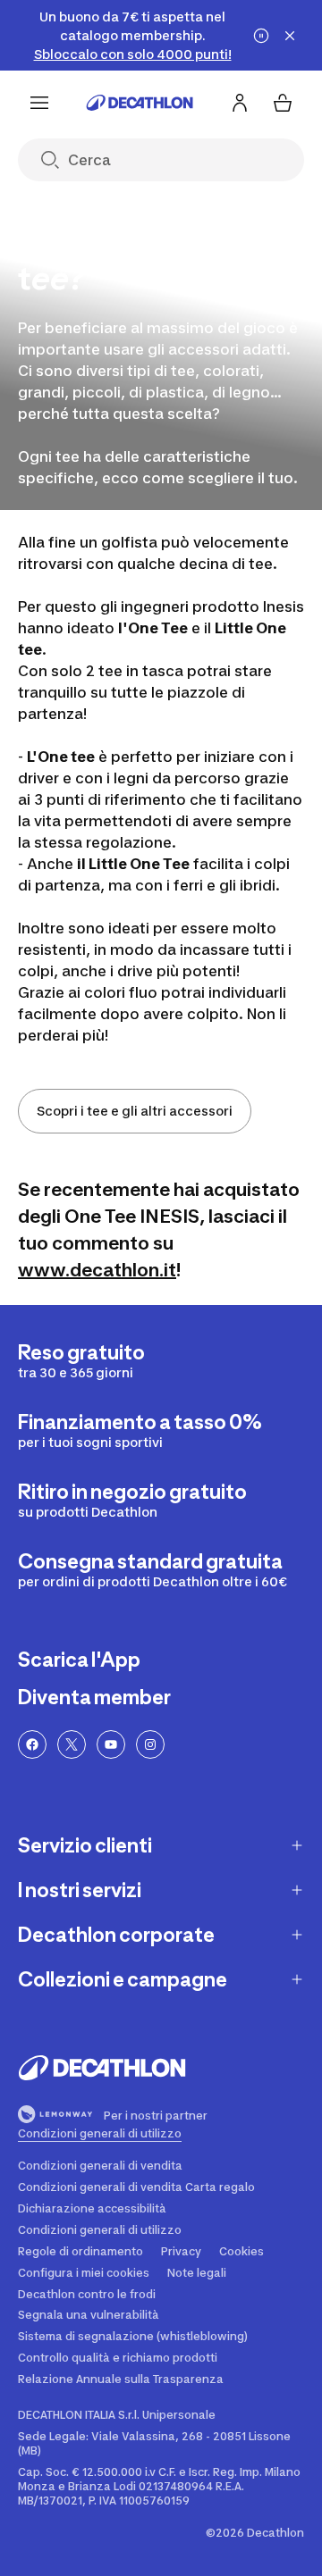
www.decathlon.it (97, 1270)
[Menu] (39, 103)
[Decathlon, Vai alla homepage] (140, 103)
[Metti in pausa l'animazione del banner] (261, 36)
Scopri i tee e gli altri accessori (135, 1111)
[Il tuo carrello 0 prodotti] (283, 103)
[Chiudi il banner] (290, 36)
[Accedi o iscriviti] (240, 103)
